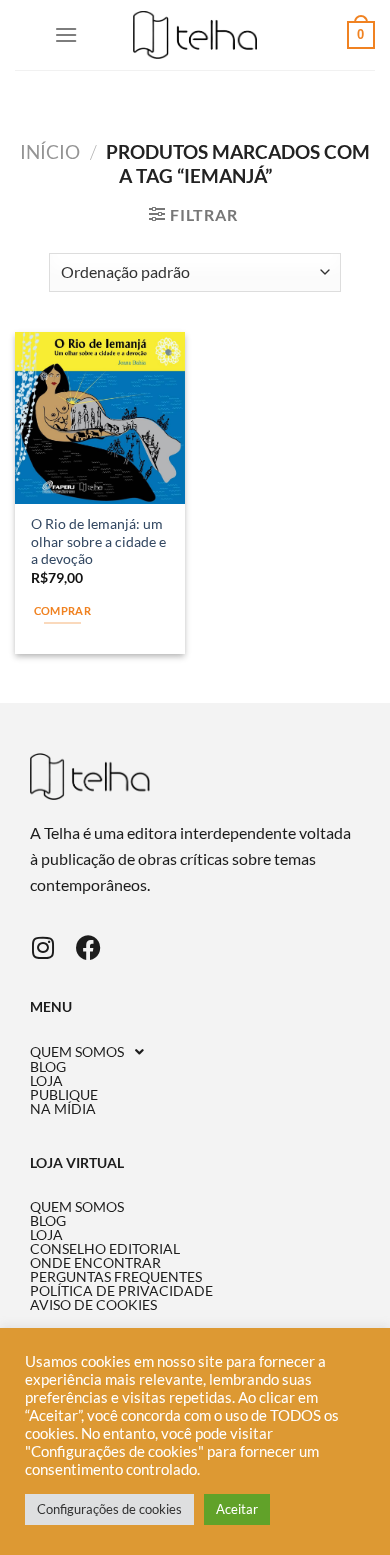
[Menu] (66, 34)
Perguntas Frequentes (116, 1277)
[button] (195, 1052)
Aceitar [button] (237, 1509)
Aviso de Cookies (93, 1305)
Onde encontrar (95, 1263)
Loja (46, 1081)
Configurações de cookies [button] (109, 1509)
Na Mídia (63, 1109)
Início (50, 151)
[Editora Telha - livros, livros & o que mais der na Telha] (195, 35)
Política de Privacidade (121, 1291)
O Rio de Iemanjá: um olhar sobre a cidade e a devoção (98, 541)
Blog (48, 1067)
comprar (62, 610)
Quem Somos (77, 1052)
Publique (64, 1095)
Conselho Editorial (105, 1249)
